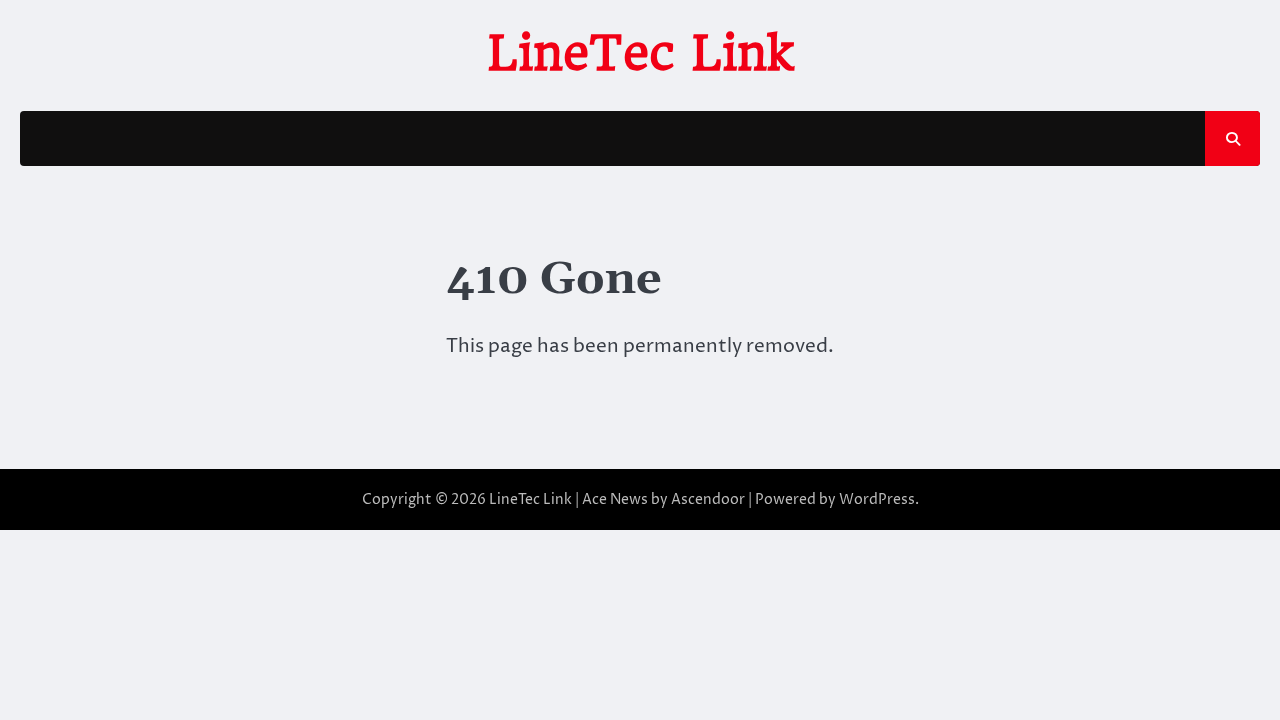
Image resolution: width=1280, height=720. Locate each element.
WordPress (877, 499)
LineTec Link (640, 53)
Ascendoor (708, 499)
